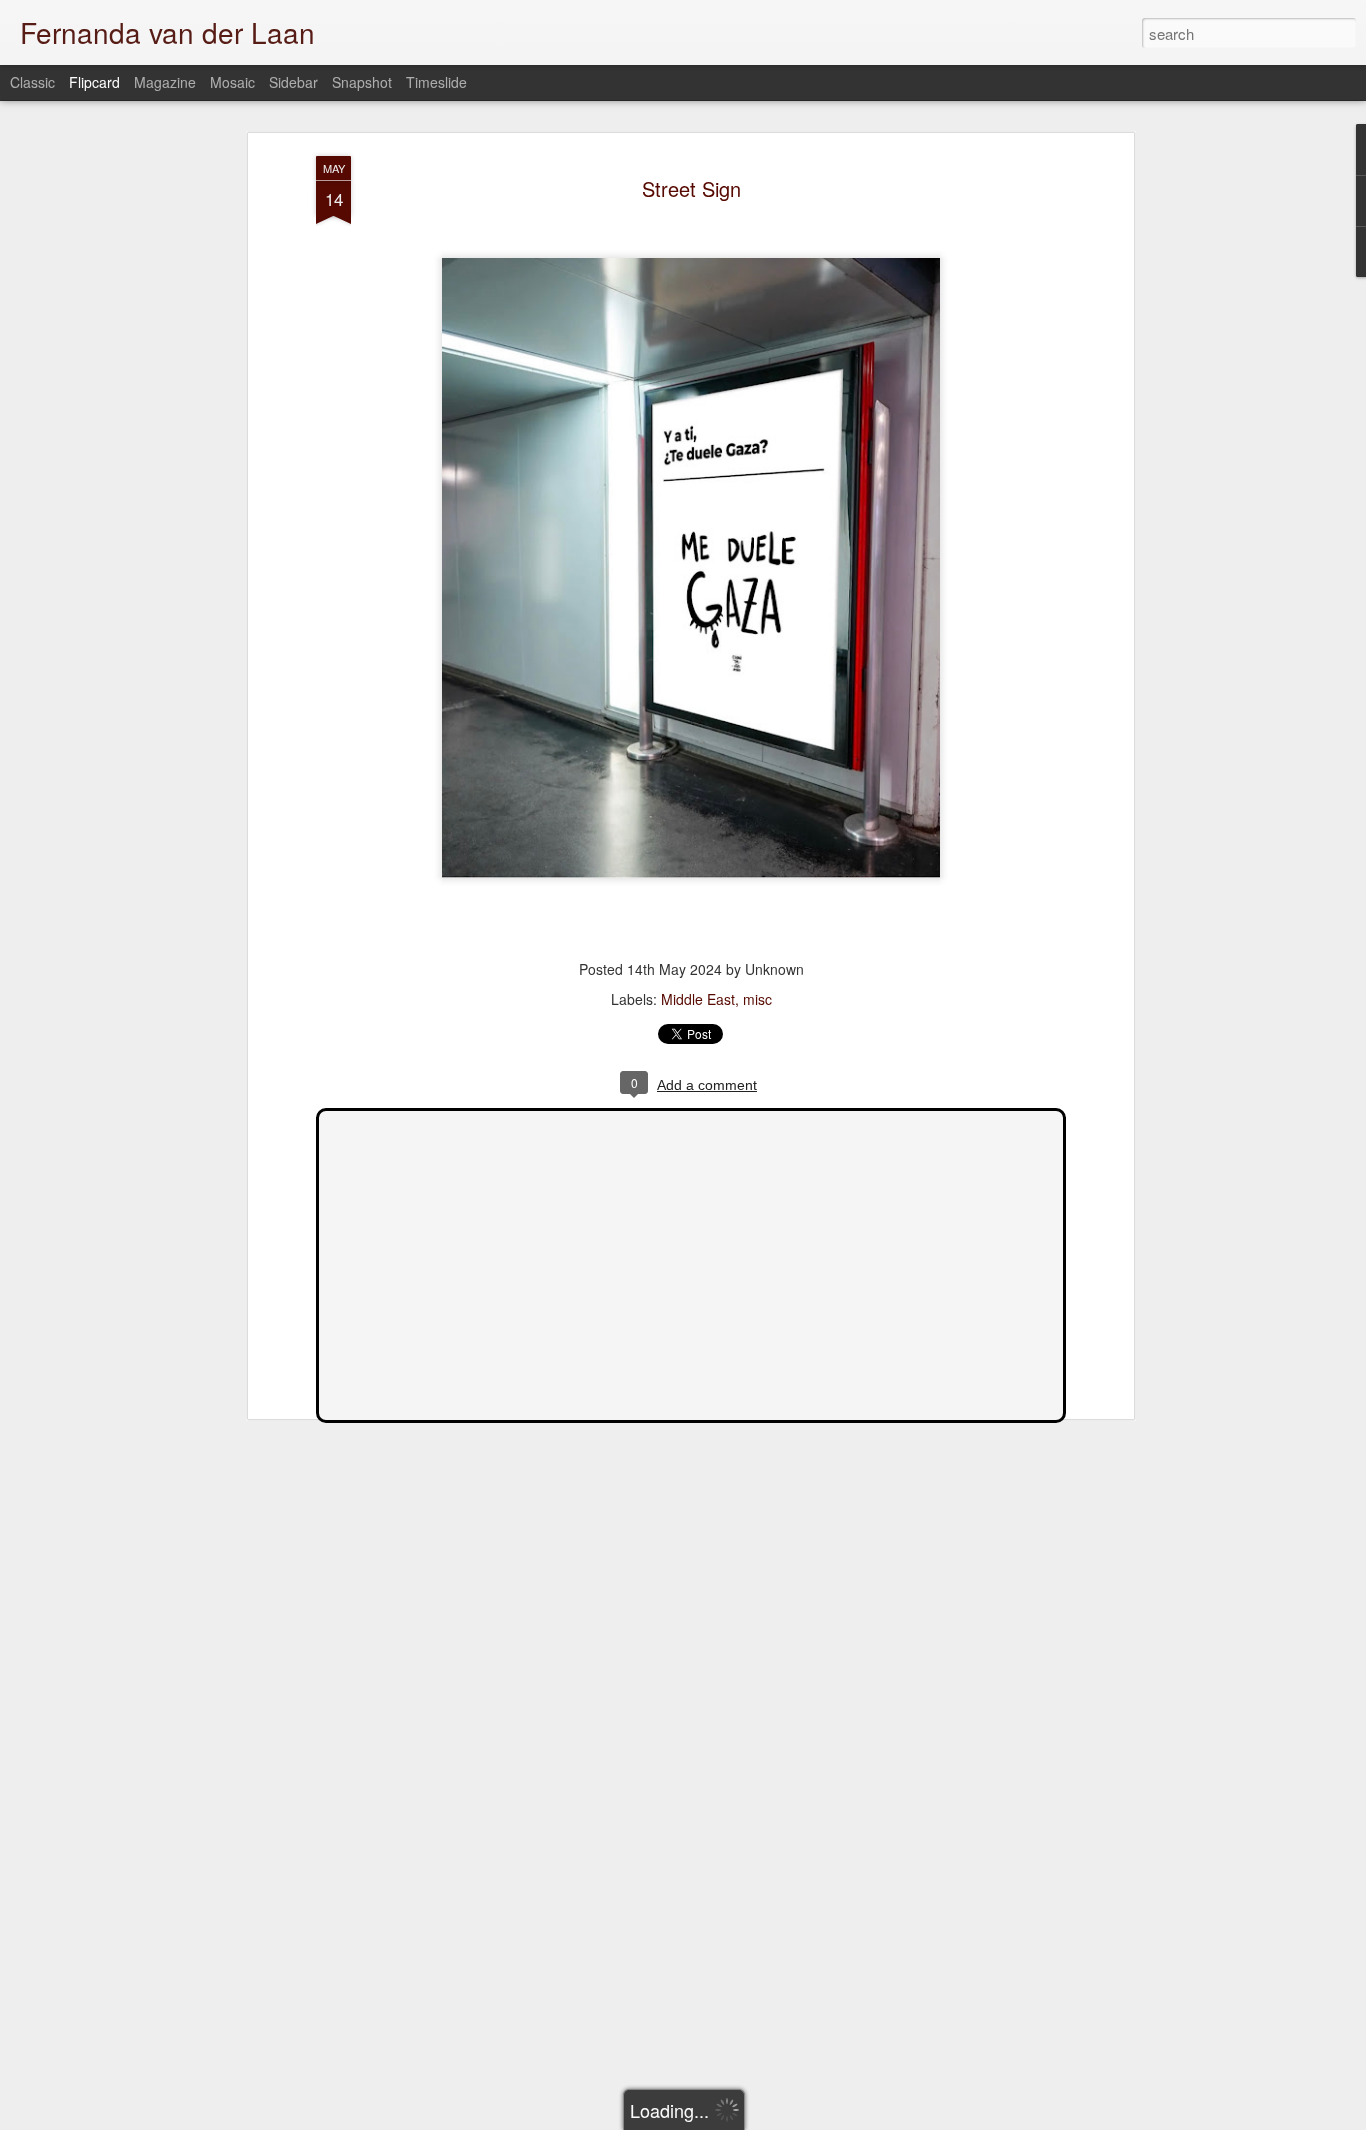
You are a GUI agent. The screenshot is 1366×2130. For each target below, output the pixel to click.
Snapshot (362, 82)
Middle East (698, 999)
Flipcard (94, 82)
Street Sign (691, 188)
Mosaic (232, 82)
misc (757, 999)
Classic (32, 82)
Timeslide (436, 82)
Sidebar (293, 82)
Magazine (165, 82)
